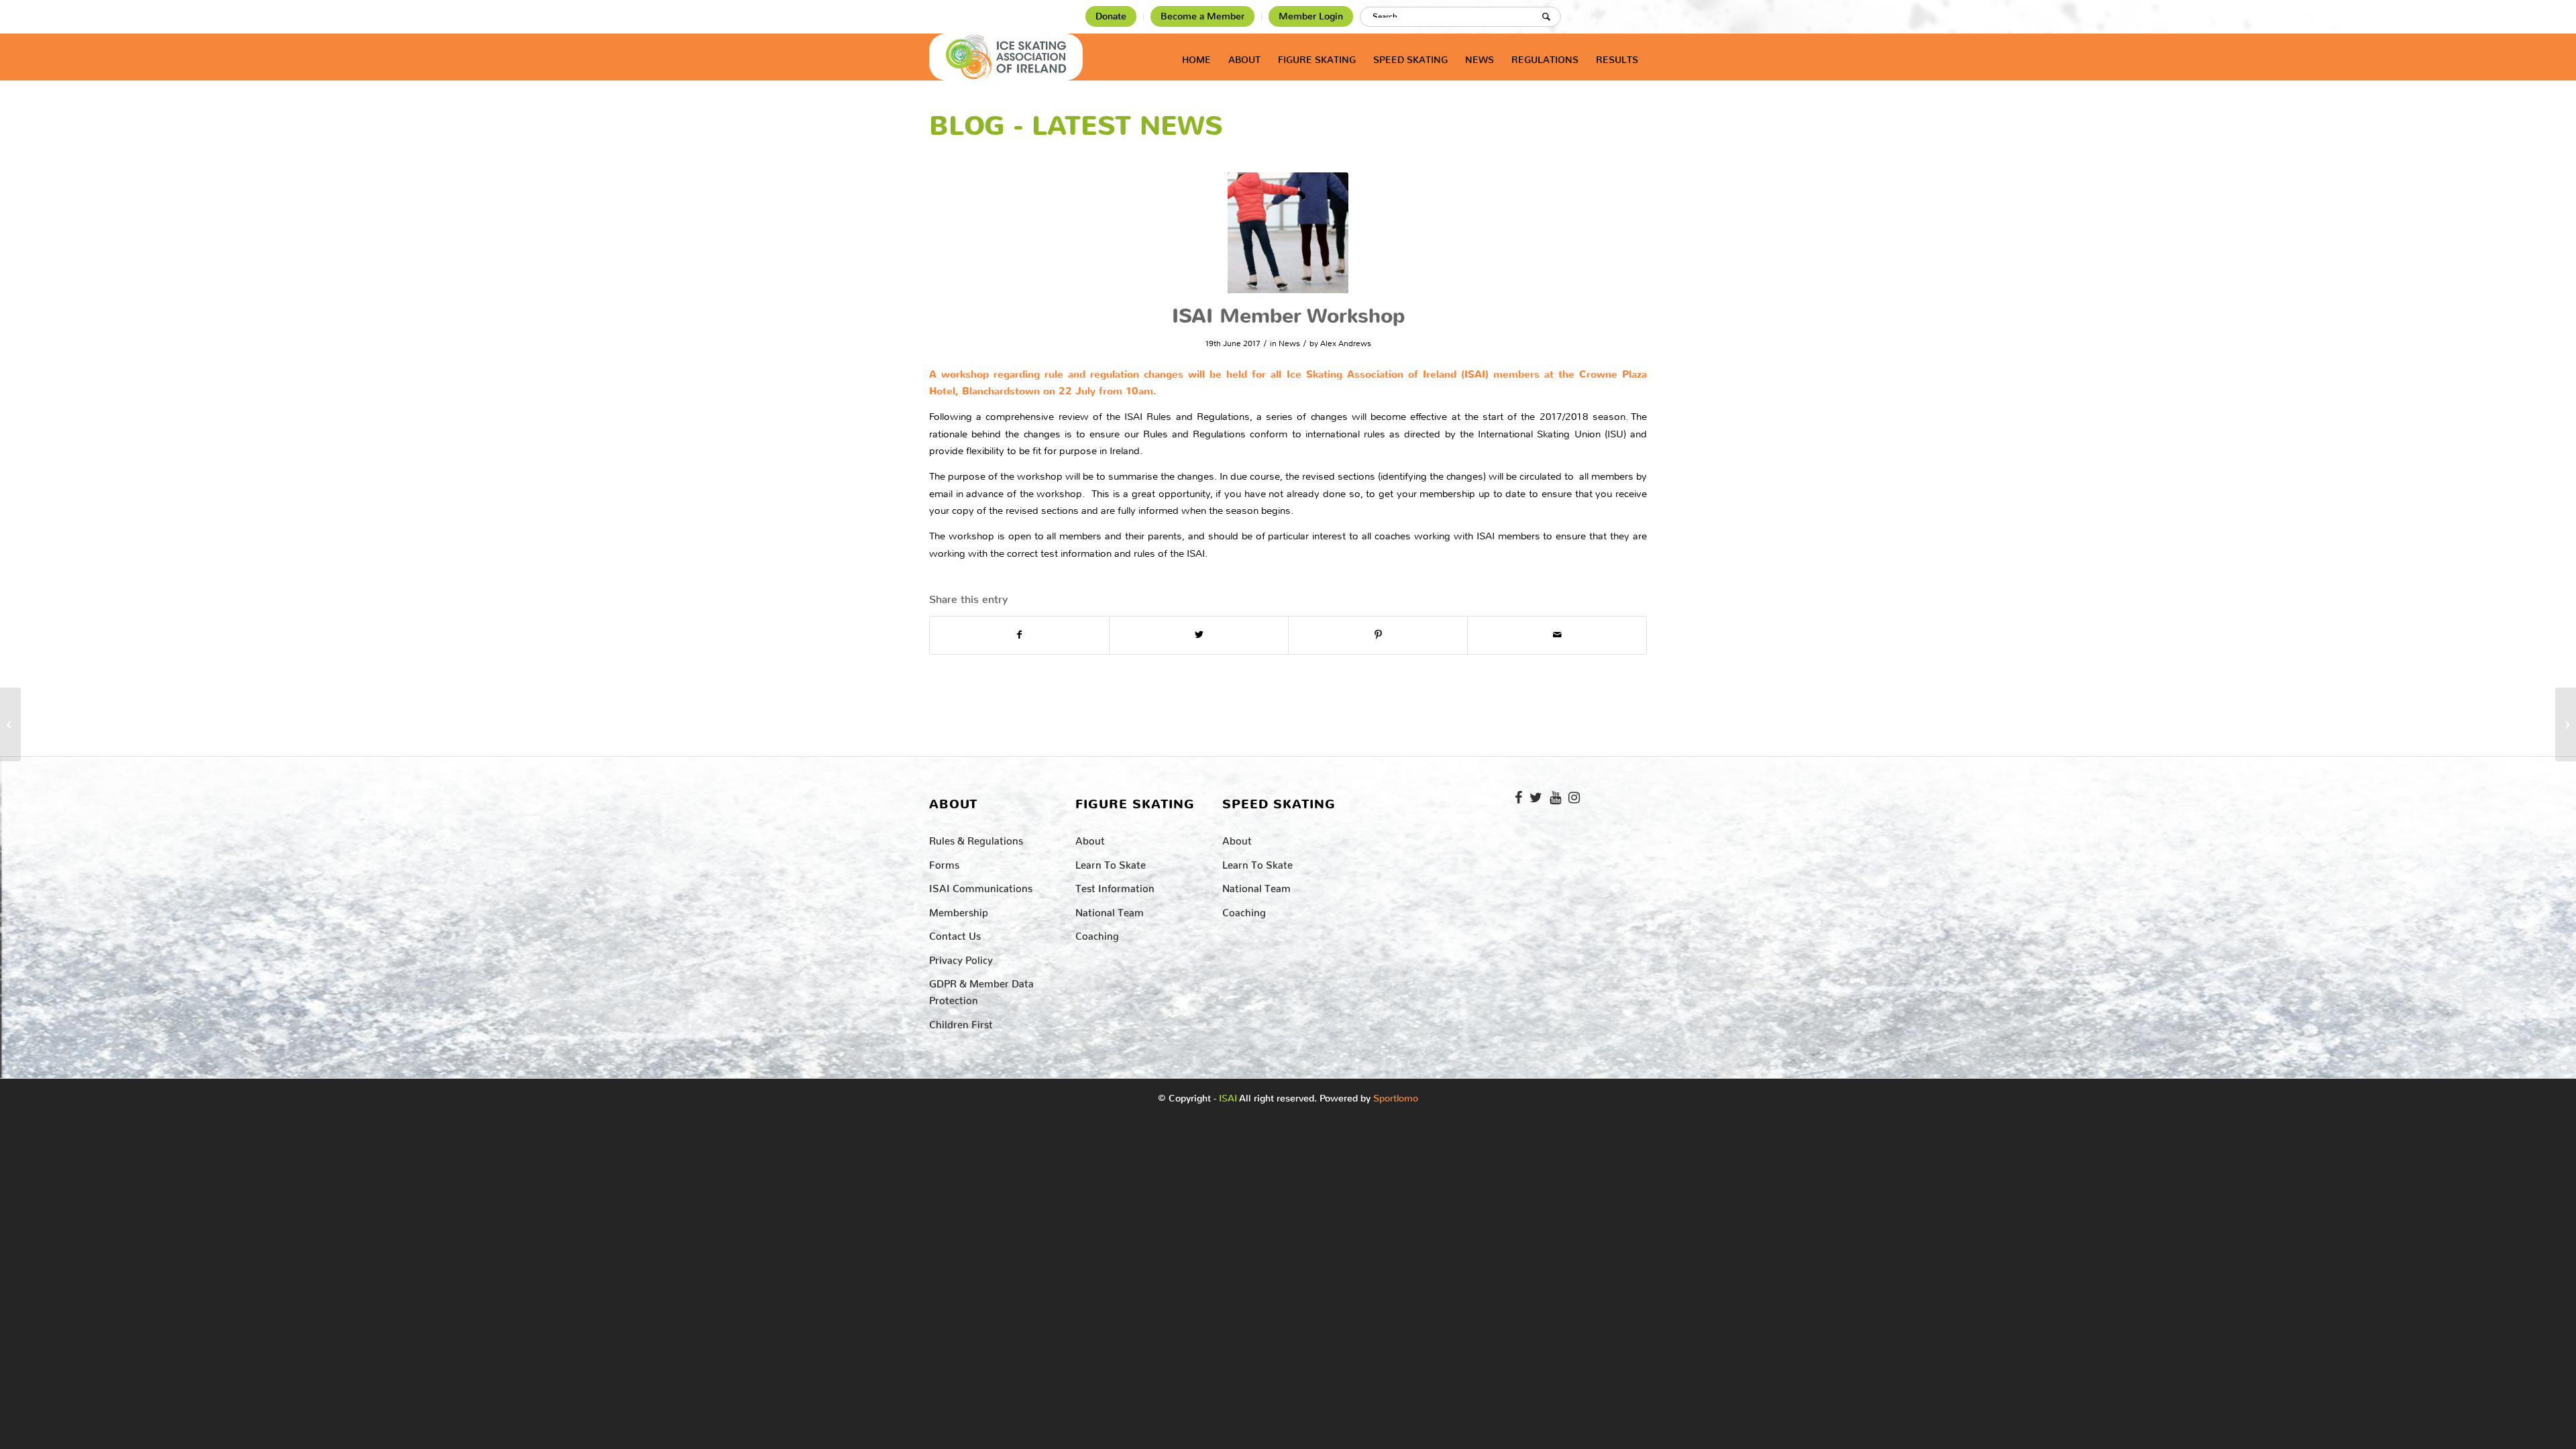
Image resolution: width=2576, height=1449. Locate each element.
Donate (1111, 16)
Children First (961, 1022)
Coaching (1097, 933)
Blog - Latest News (1076, 126)
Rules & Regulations (976, 838)
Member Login (1311, 16)
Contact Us (955, 933)
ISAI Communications (981, 886)
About (1090, 838)
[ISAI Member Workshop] (1288, 233)
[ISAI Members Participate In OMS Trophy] (10, 724)
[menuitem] (1111, 17)
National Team (1110, 910)
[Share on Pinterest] (1378, 635)
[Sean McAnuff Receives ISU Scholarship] (2566, 724)
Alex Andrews (1346, 343)
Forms (944, 862)
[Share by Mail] (1557, 635)
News (1289, 343)
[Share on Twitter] (1199, 635)
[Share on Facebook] (1019, 635)
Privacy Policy (961, 958)
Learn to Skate (1111, 862)
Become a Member (1202, 16)
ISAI (1228, 1098)
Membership (959, 910)
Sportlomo (1396, 1095)
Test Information (1115, 886)
